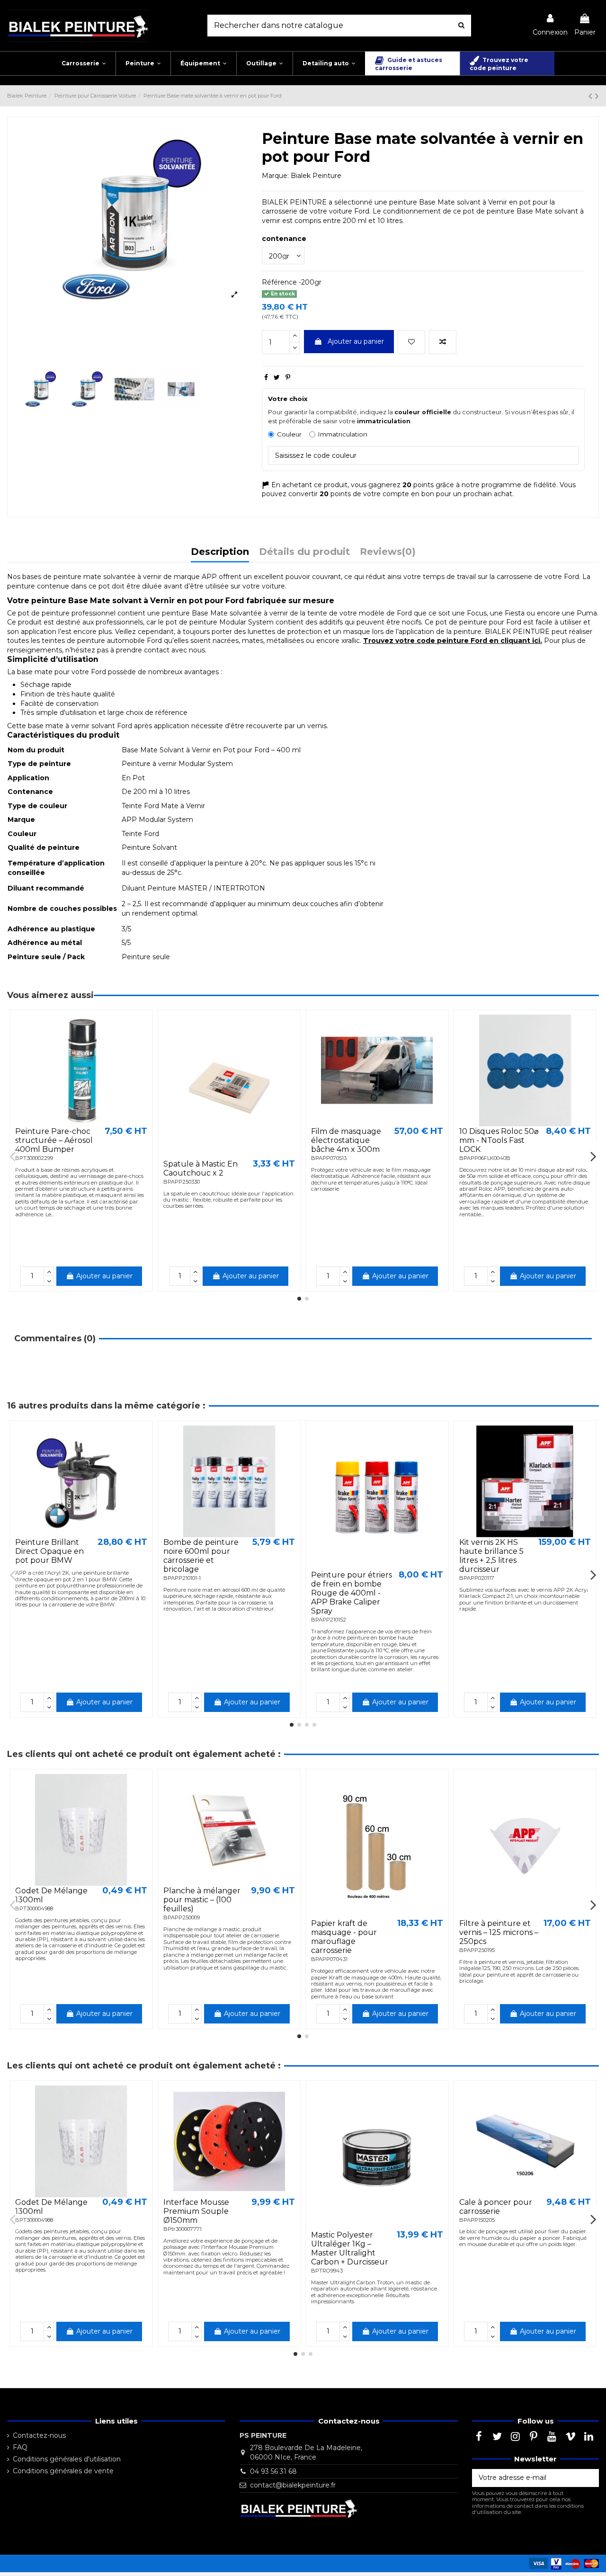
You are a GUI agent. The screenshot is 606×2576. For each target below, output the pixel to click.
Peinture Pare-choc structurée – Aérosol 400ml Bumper (54, 1140)
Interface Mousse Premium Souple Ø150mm (196, 2211)
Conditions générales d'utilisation (67, 2459)
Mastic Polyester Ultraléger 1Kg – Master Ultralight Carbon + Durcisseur (350, 2249)
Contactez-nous (39, 2435)
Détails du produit (304, 552)
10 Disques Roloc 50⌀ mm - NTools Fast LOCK (499, 1140)
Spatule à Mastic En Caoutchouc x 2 (201, 1168)
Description (220, 552)
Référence (279, 282)
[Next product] (597, 96)
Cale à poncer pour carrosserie (496, 2207)
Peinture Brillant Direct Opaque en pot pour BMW (49, 1551)
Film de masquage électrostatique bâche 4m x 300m (346, 1140)
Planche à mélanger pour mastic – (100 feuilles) (202, 1900)
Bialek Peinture (316, 176)
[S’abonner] (589, 2478)
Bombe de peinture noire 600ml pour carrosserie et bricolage (201, 1556)
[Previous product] (592, 96)
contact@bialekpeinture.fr (293, 2485)
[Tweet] (277, 377)
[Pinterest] (288, 377)
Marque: (275, 176)
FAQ (20, 2447)
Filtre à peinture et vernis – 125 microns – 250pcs (499, 1932)
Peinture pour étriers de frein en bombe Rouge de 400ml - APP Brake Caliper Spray (352, 1593)
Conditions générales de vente (63, 2471)
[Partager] (266, 377)
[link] (550, 25)
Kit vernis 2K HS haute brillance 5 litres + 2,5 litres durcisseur (491, 1556)
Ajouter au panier (356, 341)
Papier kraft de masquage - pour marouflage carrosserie (344, 1937)
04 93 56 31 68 (273, 2471)
